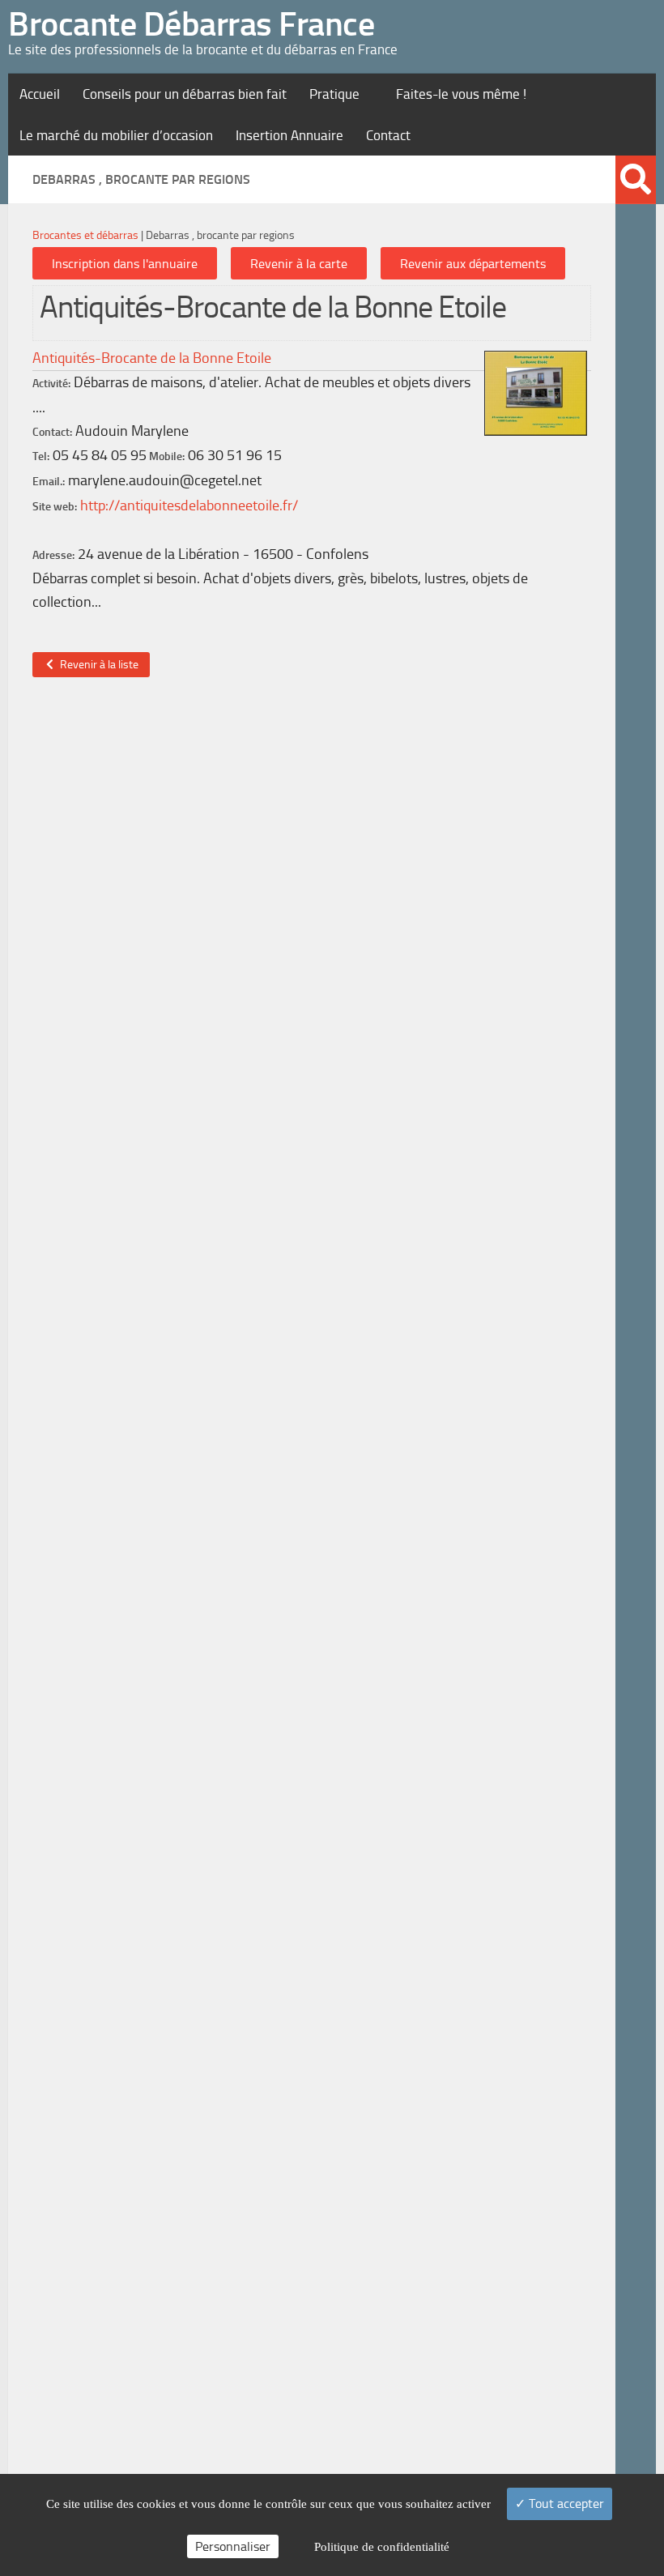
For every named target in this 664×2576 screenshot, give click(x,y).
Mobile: (167, 456)
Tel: (41, 456)
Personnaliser (233, 2546)
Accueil (40, 94)
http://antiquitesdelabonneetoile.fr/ (189, 505)
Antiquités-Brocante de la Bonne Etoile (152, 358)
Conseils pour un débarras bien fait (185, 94)
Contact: (52, 432)
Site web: (55, 507)
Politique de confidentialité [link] (382, 2547)
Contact (388, 135)
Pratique (334, 94)
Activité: (51, 384)
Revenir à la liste (97, 665)
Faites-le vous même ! (461, 94)
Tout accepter (565, 2503)
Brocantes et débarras (85, 235)
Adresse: (53, 555)
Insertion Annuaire (289, 135)
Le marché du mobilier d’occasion (116, 135)
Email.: (49, 482)
